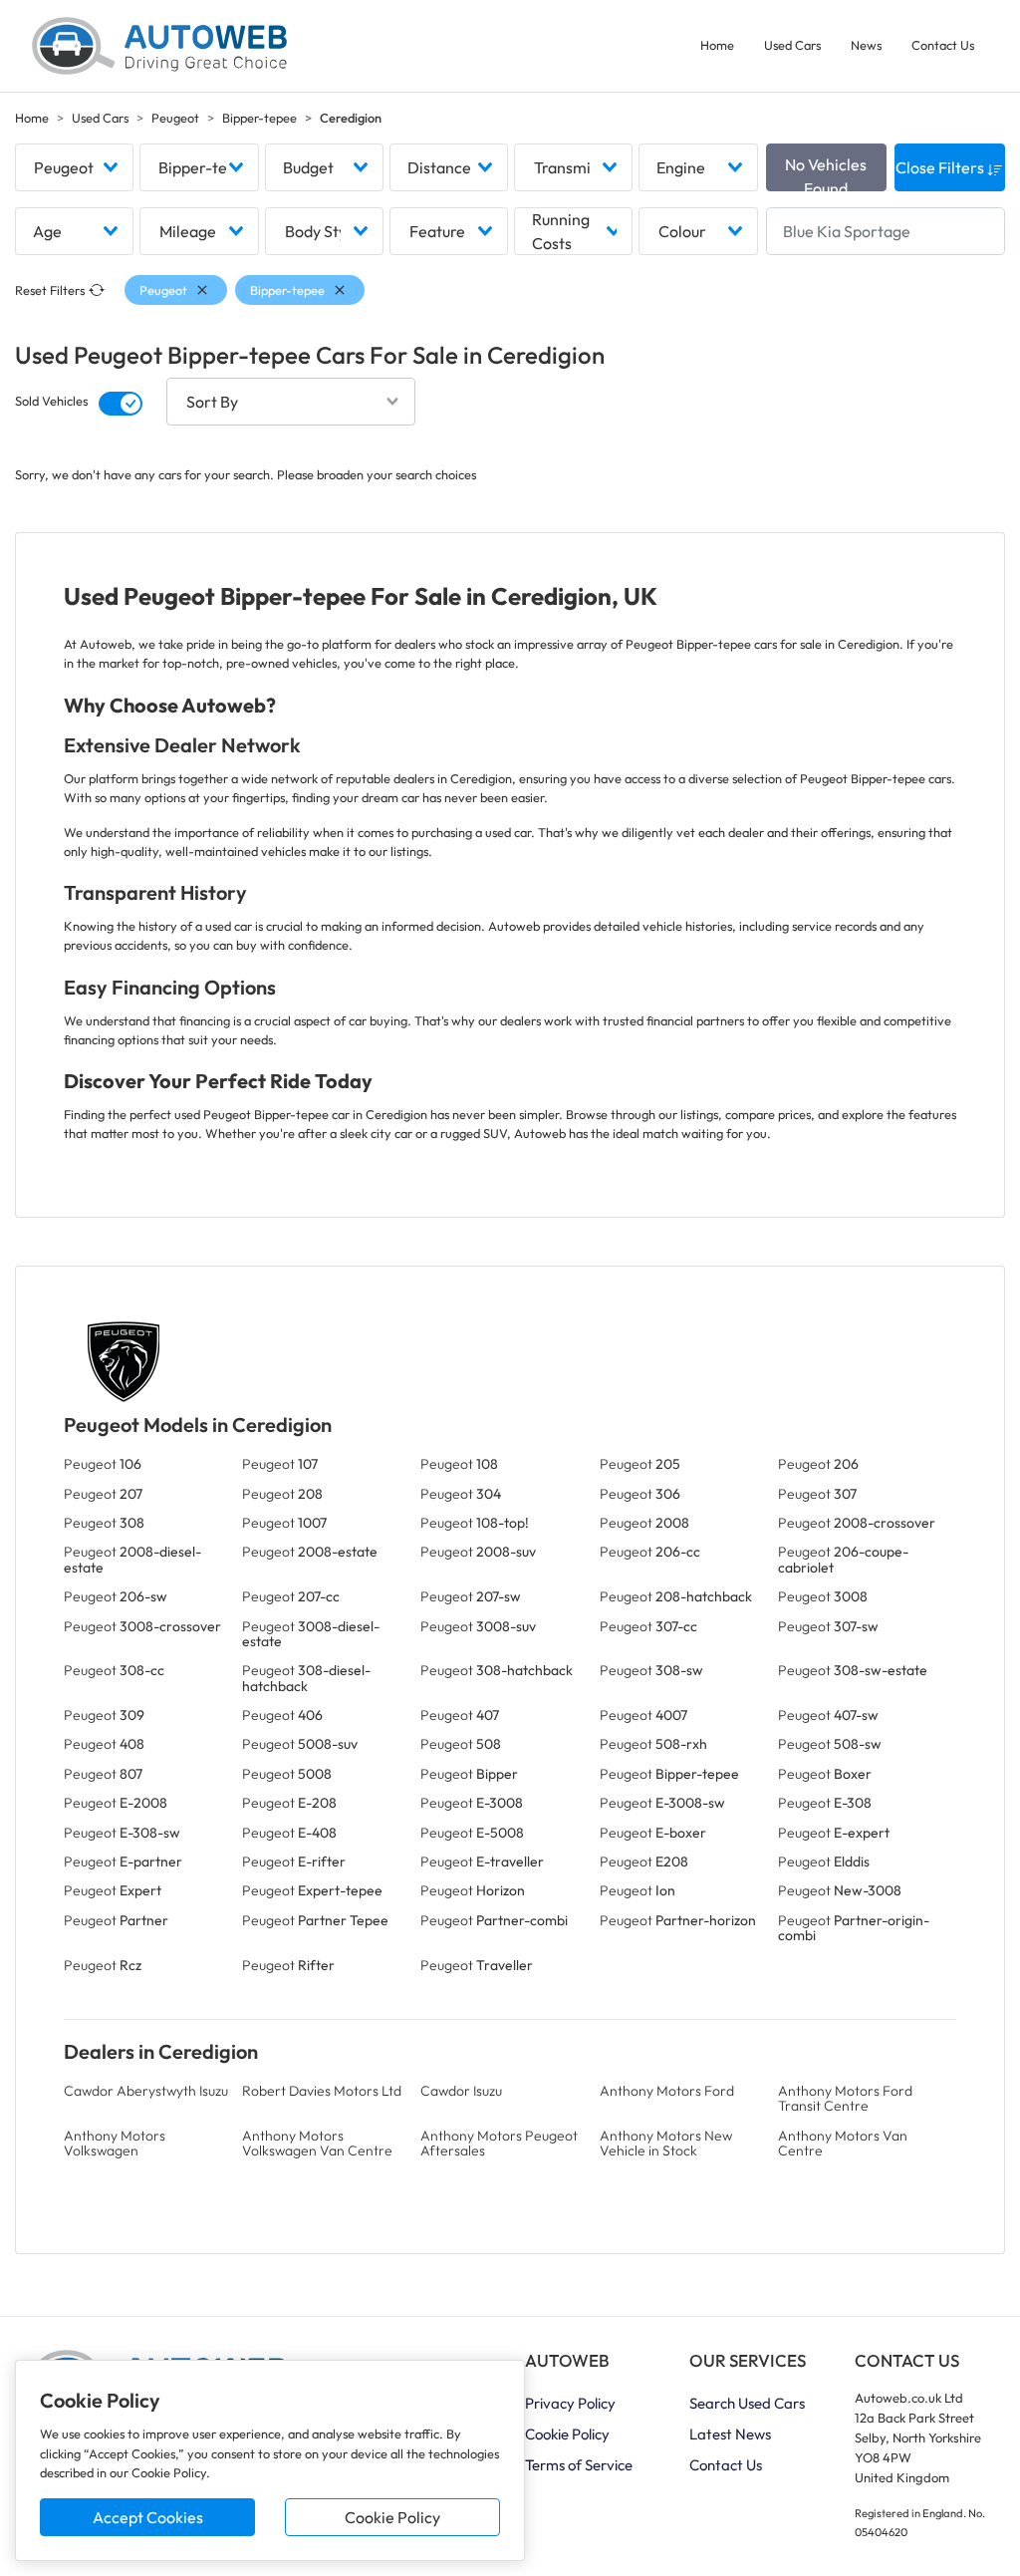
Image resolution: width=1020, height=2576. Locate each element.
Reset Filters (50, 290)
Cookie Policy (392, 2517)
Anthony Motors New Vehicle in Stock (666, 2143)
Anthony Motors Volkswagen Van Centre (317, 2143)
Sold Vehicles (51, 401)
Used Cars (792, 45)
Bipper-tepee (259, 118)
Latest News (730, 2434)
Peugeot (175, 118)
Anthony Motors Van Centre (843, 2143)
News (866, 45)
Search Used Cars (747, 2403)
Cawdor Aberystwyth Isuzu (146, 2091)
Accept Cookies (148, 2517)
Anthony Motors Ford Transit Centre (845, 2098)
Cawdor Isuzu (461, 2091)
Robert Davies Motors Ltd (322, 2091)
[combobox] (74, 167)
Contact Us (943, 45)
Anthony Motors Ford (667, 2091)
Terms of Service (579, 2465)
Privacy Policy (570, 2403)
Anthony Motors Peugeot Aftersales (499, 2143)
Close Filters (941, 167)
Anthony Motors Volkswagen (115, 2143)
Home (717, 45)
